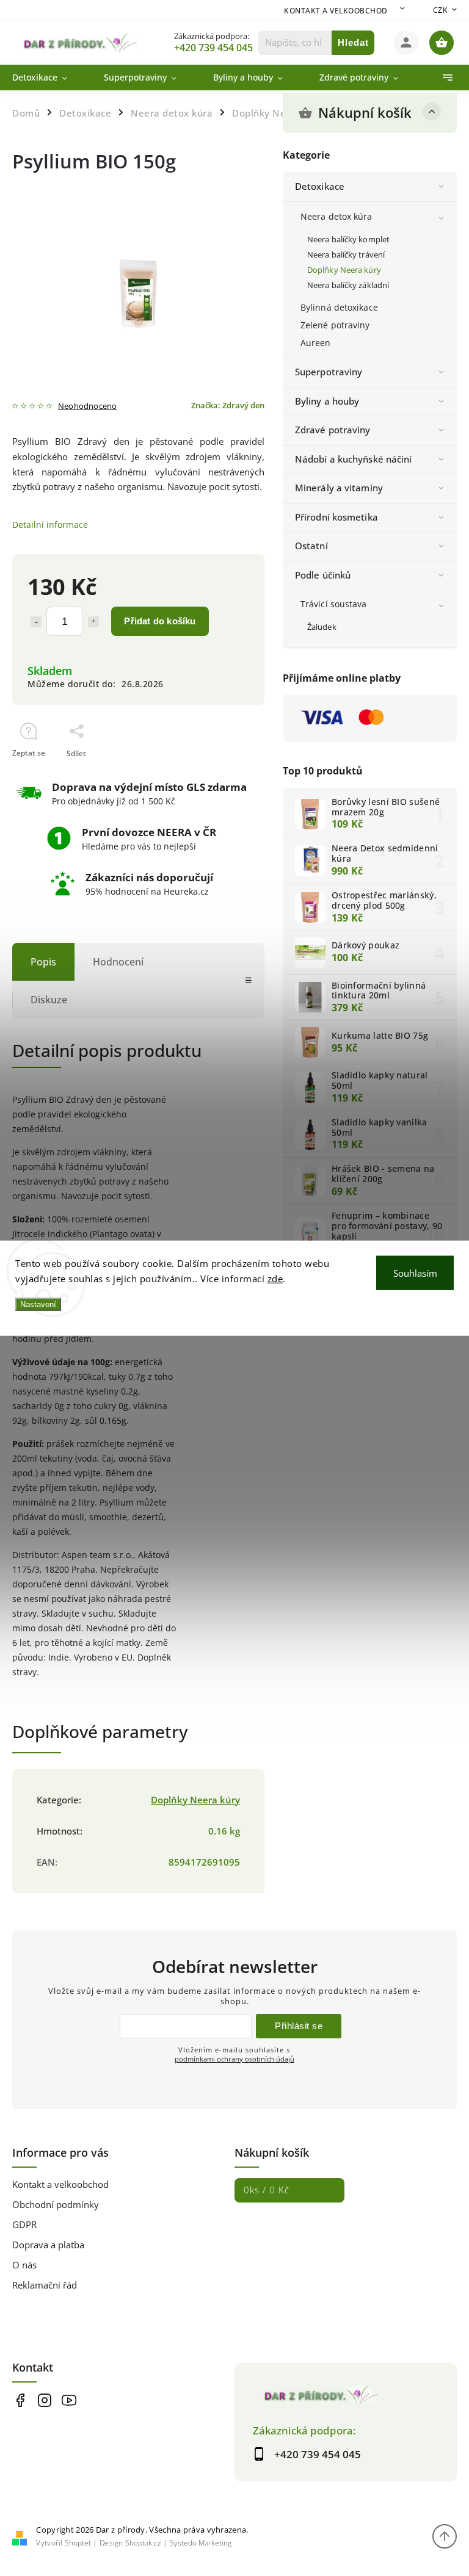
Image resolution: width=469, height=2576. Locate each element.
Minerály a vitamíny (339, 488)
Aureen (316, 343)
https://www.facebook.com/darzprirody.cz (20, 2401)
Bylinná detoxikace (339, 307)
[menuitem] (49, 78)
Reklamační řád (45, 2285)
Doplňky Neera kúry (344, 270)
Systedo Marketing (201, 2543)
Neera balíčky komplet (348, 240)
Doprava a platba (48, 2245)
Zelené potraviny (335, 325)
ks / (267, 2190)
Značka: (228, 406)
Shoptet (78, 2543)
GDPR (24, 2225)
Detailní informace (50, 525)
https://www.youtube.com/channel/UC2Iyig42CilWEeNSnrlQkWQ (69, 2401)
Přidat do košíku (160, 621)
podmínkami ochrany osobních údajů (234, 2059)
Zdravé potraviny (333, 430)
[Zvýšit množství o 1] (93, 622)
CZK (440, 10)
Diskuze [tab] (49, 1000)
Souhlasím (415, 1272)
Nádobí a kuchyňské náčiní (354, 459)
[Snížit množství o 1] (36, 622)
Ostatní (311, 546)
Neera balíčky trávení (346, 255)
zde (275, 1279)
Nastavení (38, 1304)
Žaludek (322, 627)
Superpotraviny (329, 372)
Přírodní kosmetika (336, 517)
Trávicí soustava (334, 604)
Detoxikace (320, 186)
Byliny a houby (327, 401)
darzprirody (44, 2401)
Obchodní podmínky (56, 2205)
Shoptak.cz (143, 2543)
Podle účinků (323, 575)
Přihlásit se (299, 2026)
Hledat (353, 42)
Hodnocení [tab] (118, 962)
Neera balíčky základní (348, 285)
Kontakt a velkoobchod (336, 11)
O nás (24, 2265)
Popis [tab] (43, 962)
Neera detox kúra (336, 216)
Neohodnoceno (87, 407)
